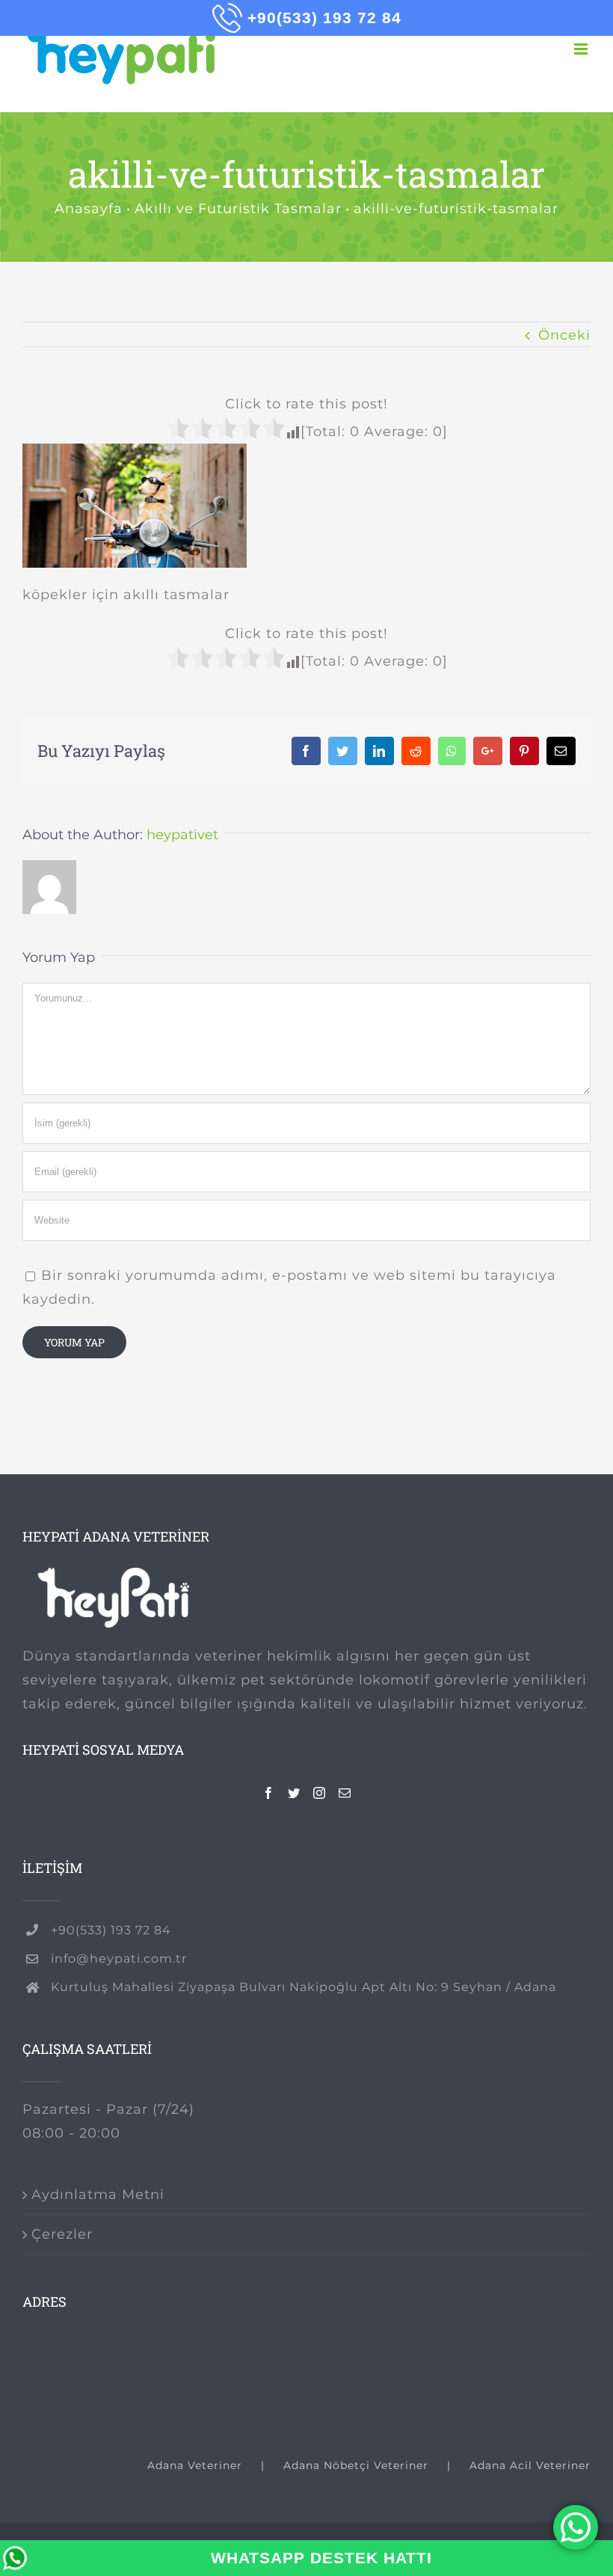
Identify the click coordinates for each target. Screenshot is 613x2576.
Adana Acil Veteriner (530, 2465)
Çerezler (62, 2234)
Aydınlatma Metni (98, 2195)
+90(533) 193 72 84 (111, 1930)
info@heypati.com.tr (119, 1959)
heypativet (182, 835)
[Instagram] (320, 1793)
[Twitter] (294, 1793)
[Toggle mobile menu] (582, 49)
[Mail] (345, 1793)
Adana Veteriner (195, 2465)
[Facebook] (269, 1793)
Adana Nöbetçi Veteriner (356, 2465)
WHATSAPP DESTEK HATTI (321, 2558)
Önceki (564, 335)
